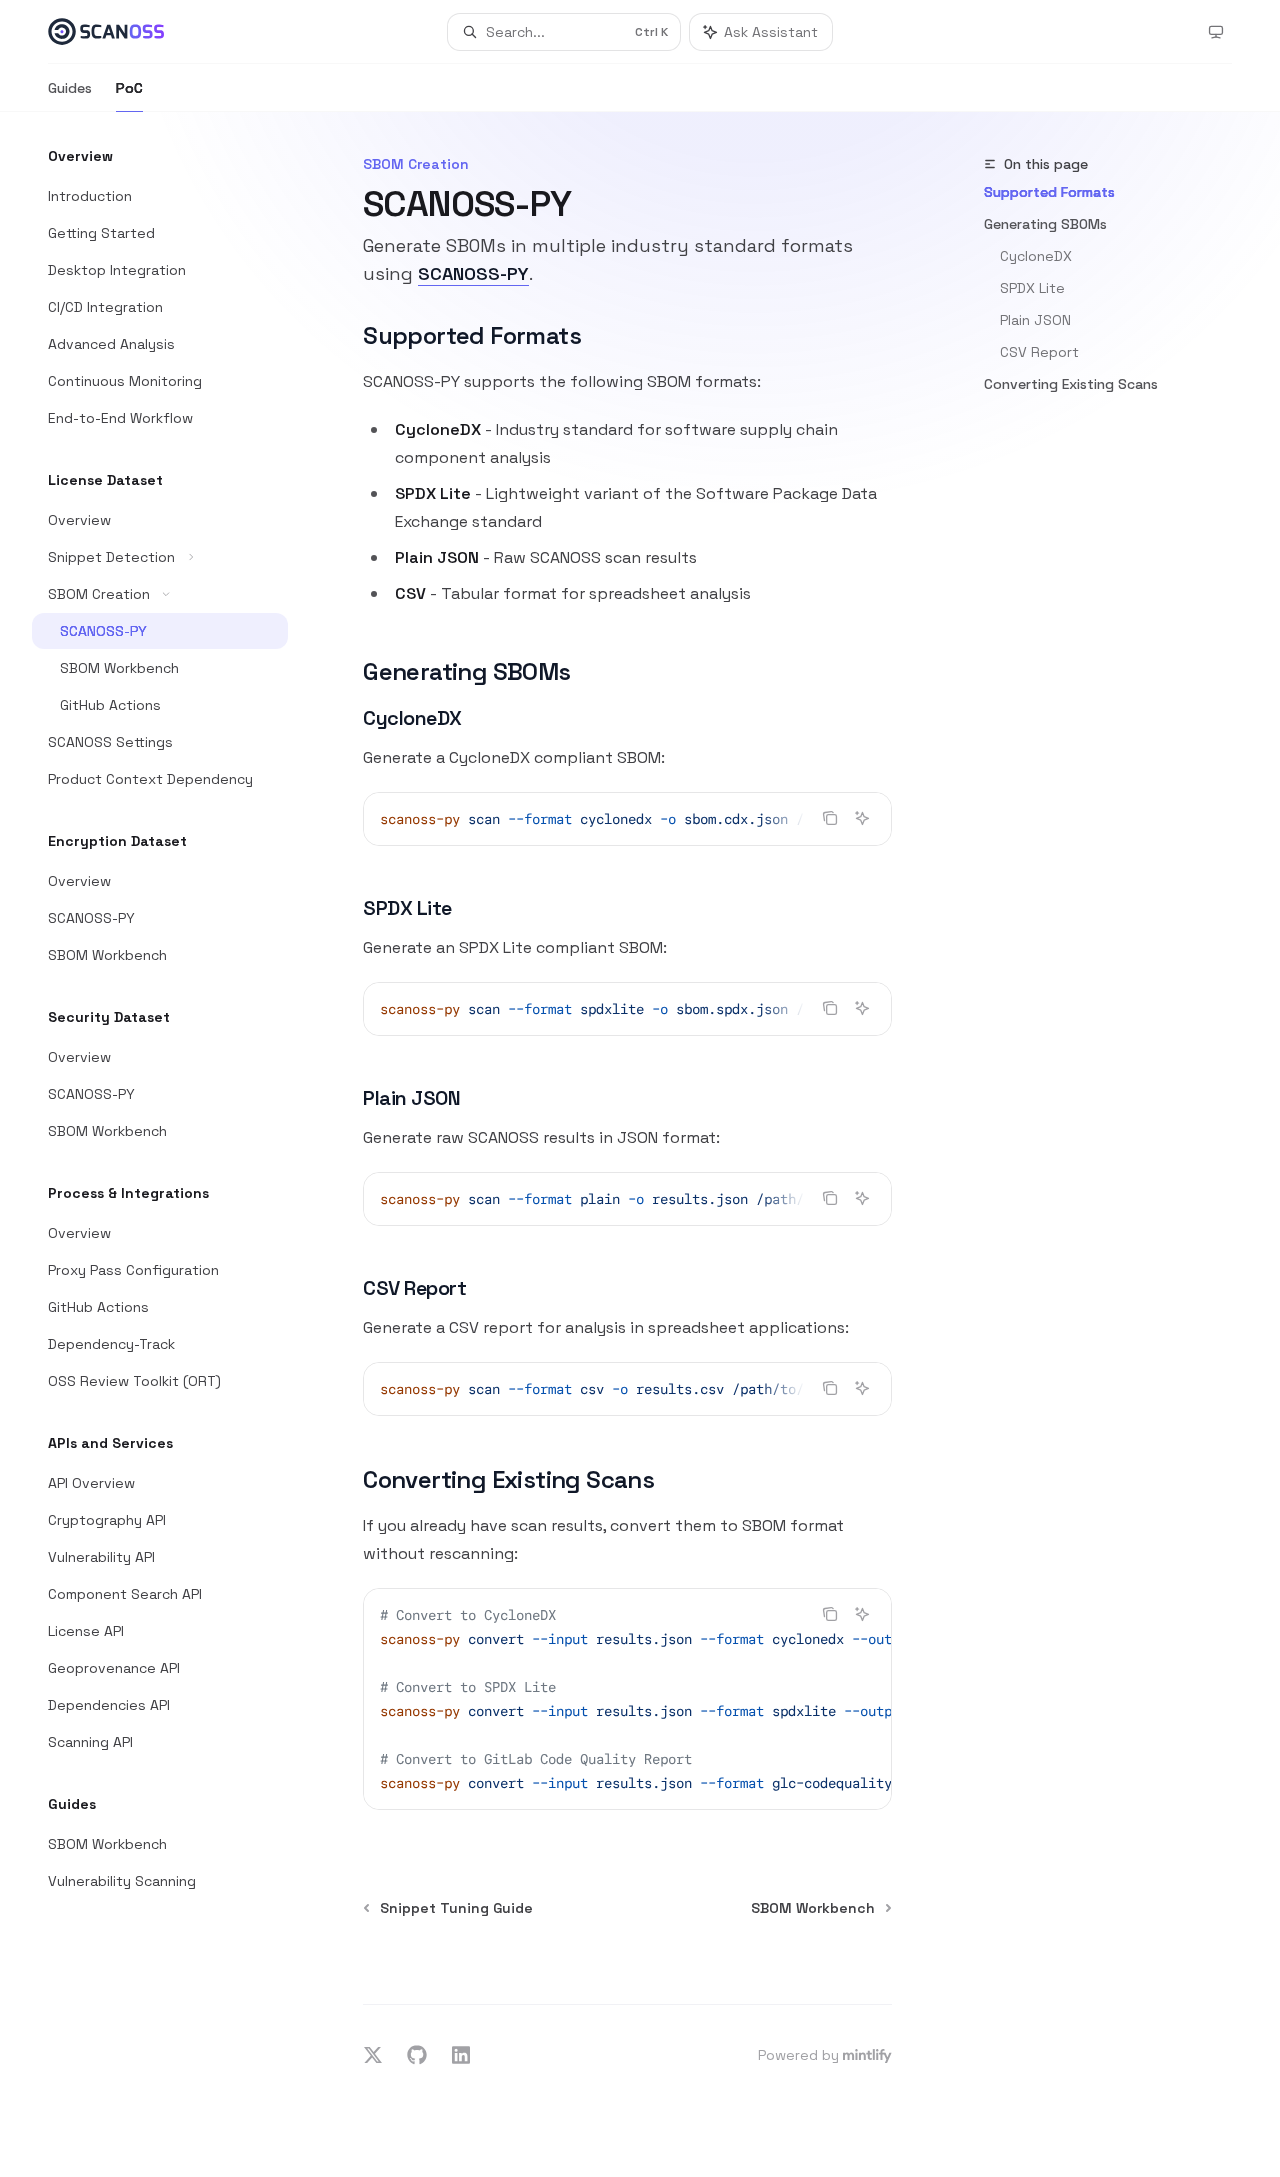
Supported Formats (1049, 192)
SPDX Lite (1032, 288)
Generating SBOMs (1045, 224)
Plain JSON (1035, 320)
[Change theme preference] (1216, 32)
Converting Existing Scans (1071, 384)
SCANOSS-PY (473, 273)
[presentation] (627, 819)
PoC (129, 88)
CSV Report (1039, 352)
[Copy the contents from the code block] (830, 818)
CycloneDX (1036, 256)
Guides (70, 88)
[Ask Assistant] (862, 818)
